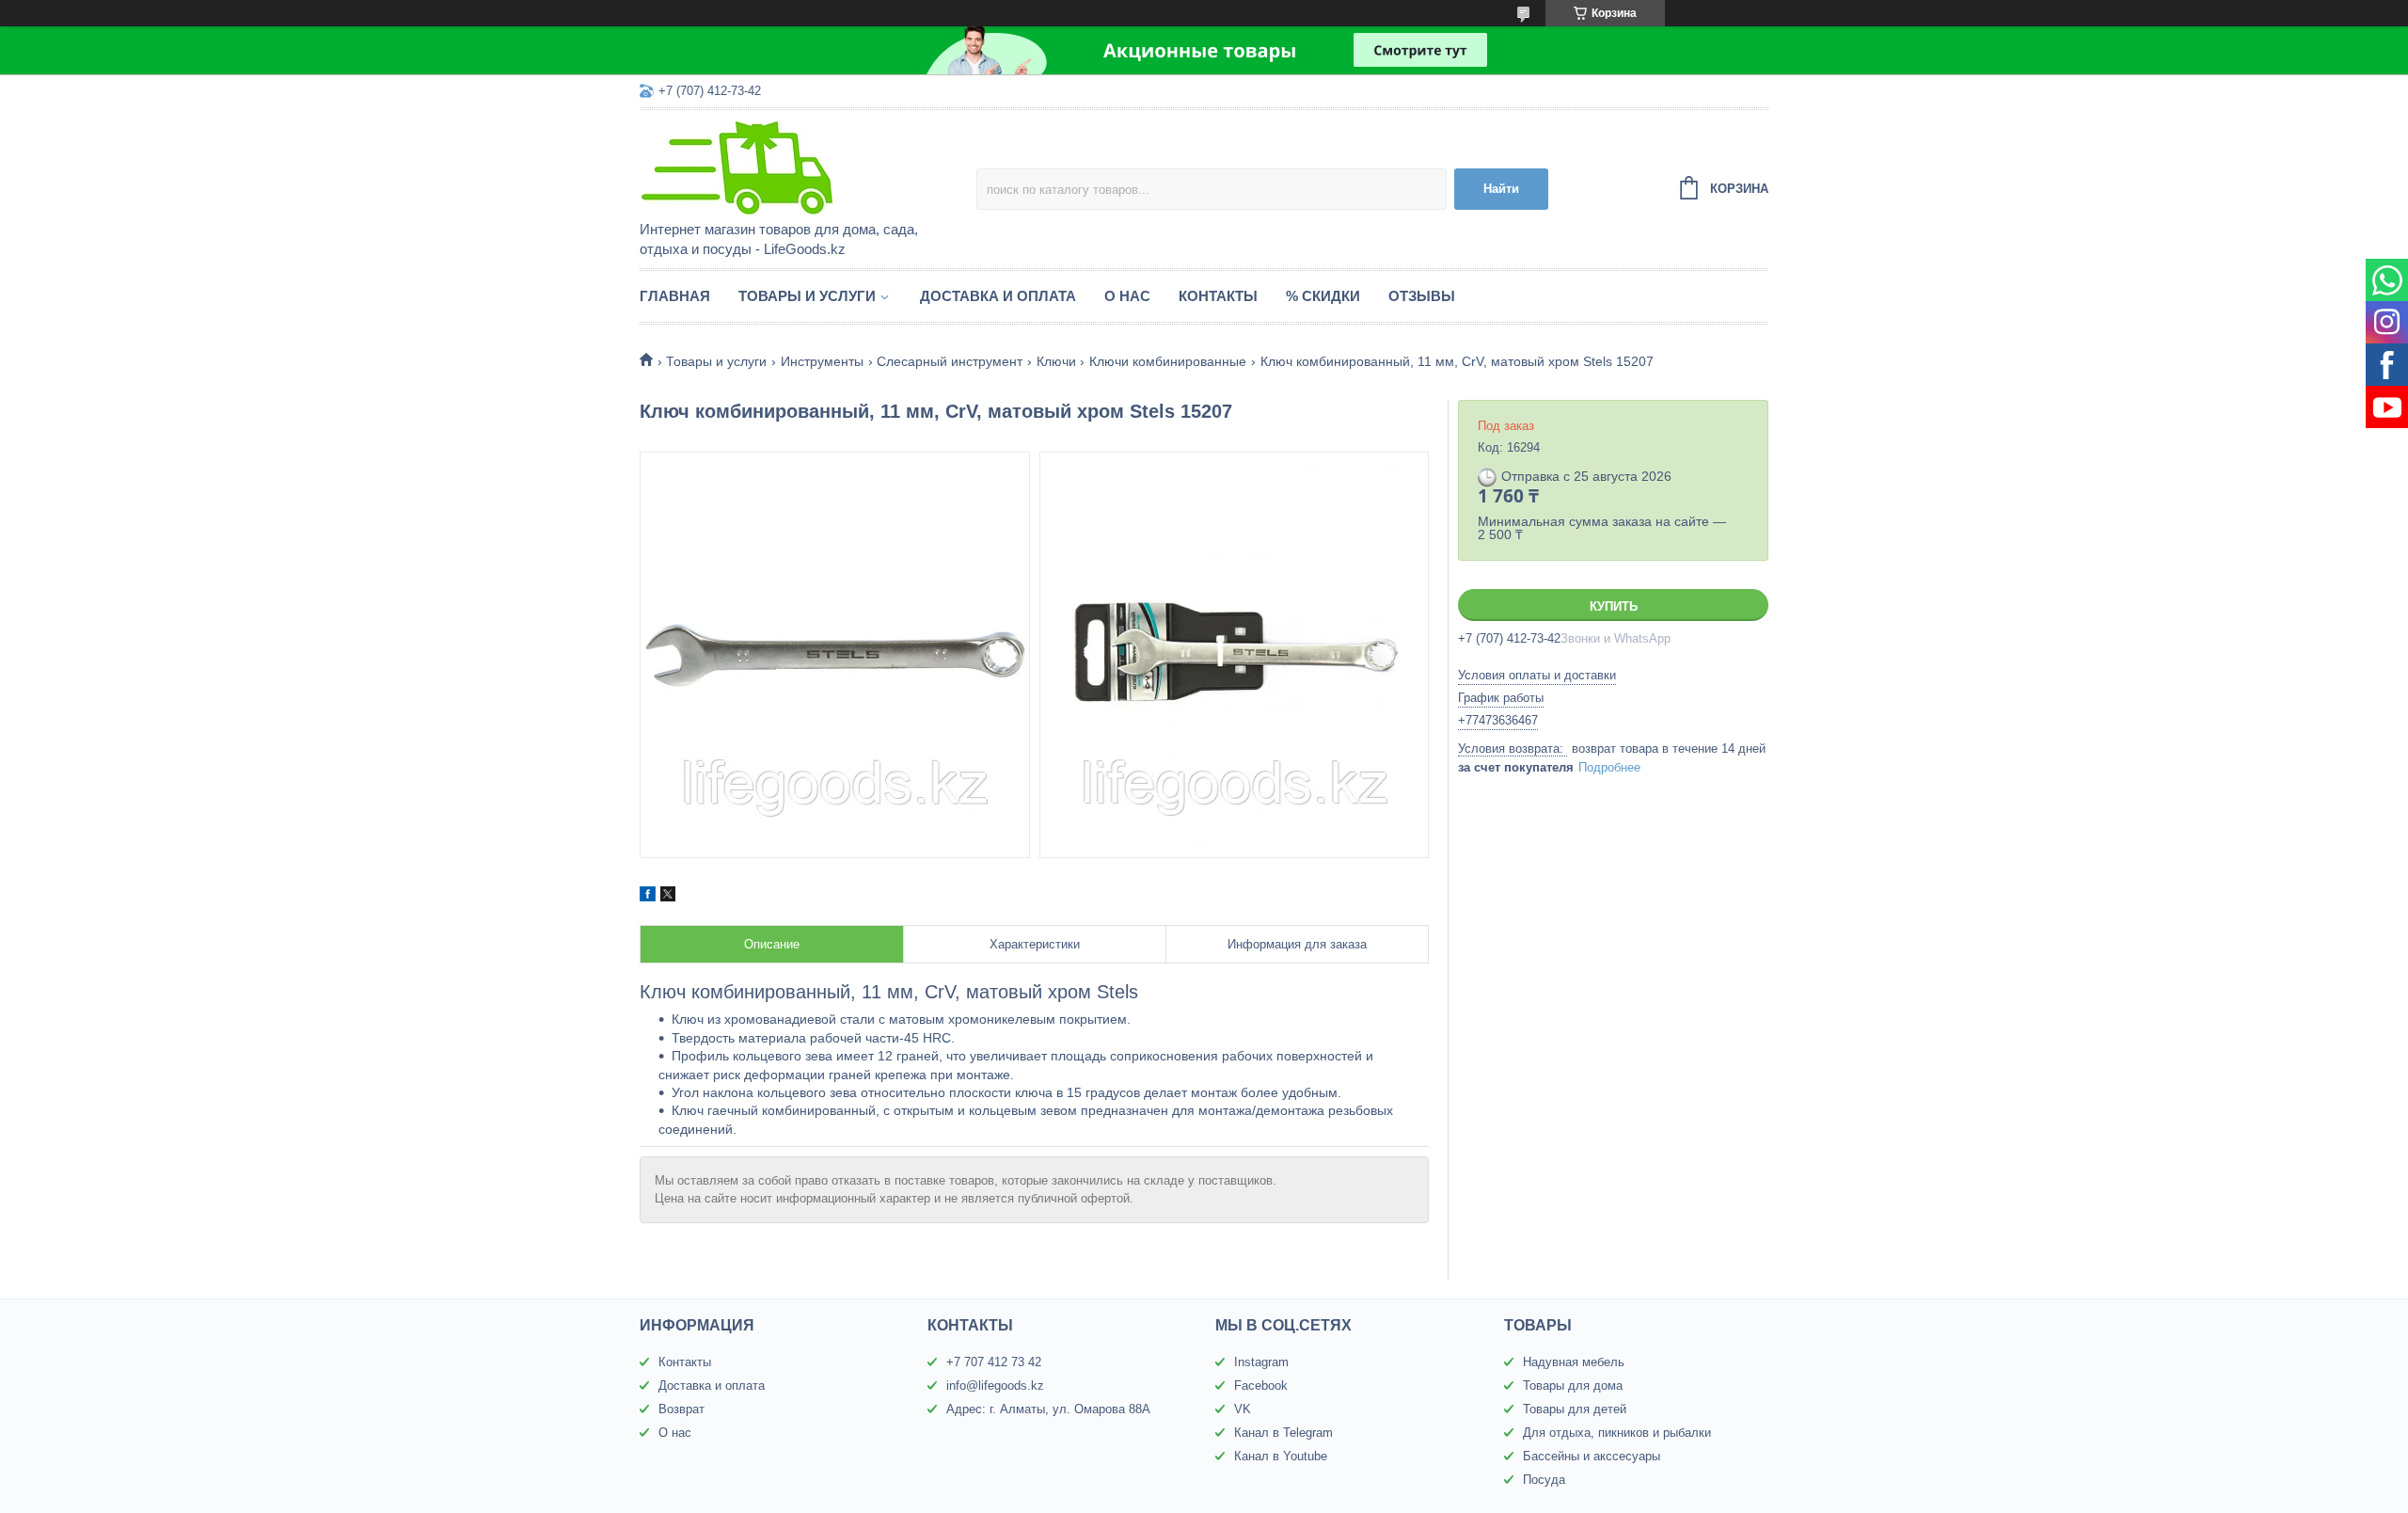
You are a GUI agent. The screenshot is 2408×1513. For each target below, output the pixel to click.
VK (1243, 1409)
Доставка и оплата (998, 296)
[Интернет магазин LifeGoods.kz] (804, 167)
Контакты (1218, 296)
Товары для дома (1573, 1386)
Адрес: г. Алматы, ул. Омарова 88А (1048, 1409)
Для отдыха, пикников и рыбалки (1617, 1433)
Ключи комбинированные (1168, 361)
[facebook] (648, 897)
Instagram (1261, 1362)
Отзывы (1422, 296)
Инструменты (822, 361)
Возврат (681, 1409)
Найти (1501, 189)
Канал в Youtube (1281, 1456)
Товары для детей (1575, 1409)
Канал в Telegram (1283, 1433)
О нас (1127, 296)
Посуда (1544, 1480)
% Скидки (1323, 296)
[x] (668, 897)
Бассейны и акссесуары (1592, 1456)
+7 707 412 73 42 (994, 1362)
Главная (675, 296)
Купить (1614, 606)
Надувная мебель (1574, 1362)
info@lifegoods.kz (995, 1386)
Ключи (1056, 361)
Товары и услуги (807, 296)
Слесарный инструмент (950, 361)
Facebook (1261, 1386)
